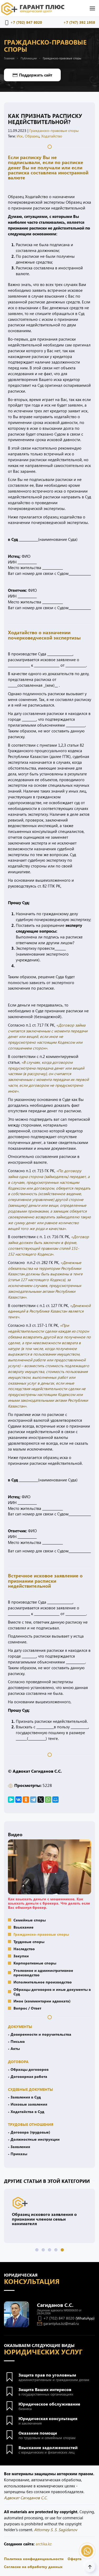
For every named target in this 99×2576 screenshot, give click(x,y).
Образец (32, 136)
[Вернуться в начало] (33, 8)
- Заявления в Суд (24, 2097)
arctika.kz (44, 2544)
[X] (41, 1800)
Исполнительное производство (43, 1982)
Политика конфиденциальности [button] (34, 2559)
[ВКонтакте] (18, 1800)
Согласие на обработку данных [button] (33, 2567)
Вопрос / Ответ (27, 2008)
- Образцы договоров (28, 2069)
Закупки (21, 1956)
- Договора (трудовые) (29, 2132)
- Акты (14, 2048)
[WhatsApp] (48, 1800)
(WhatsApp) (85, 2318)
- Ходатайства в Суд (26, 2111)
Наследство (24, 1949)
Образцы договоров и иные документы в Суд (52, 1991)
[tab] (37, 2250)
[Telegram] (33, 1800)
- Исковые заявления (28, 2104)
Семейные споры (30, 1920)
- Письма (16, 2041)
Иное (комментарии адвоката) (42, 2001)
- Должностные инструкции (34, 2139)
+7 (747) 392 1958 (79, 22)
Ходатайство (52, 136)
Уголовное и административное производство (43, 1972)
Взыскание (23, 1927)
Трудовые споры (29, 1941)
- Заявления (19, 2146)
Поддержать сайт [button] (36, 75)
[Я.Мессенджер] (11, 1800)
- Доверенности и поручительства (40, 2034)
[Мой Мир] (55, 1800)
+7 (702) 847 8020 (26, 22)
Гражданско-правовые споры (54, 130)
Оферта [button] (75, 2559)
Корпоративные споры (35, 1963)
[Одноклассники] (26, 1800)
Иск (20, 136)
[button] (92, 8)
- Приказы (18, 2154)
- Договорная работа (28, 2076)
